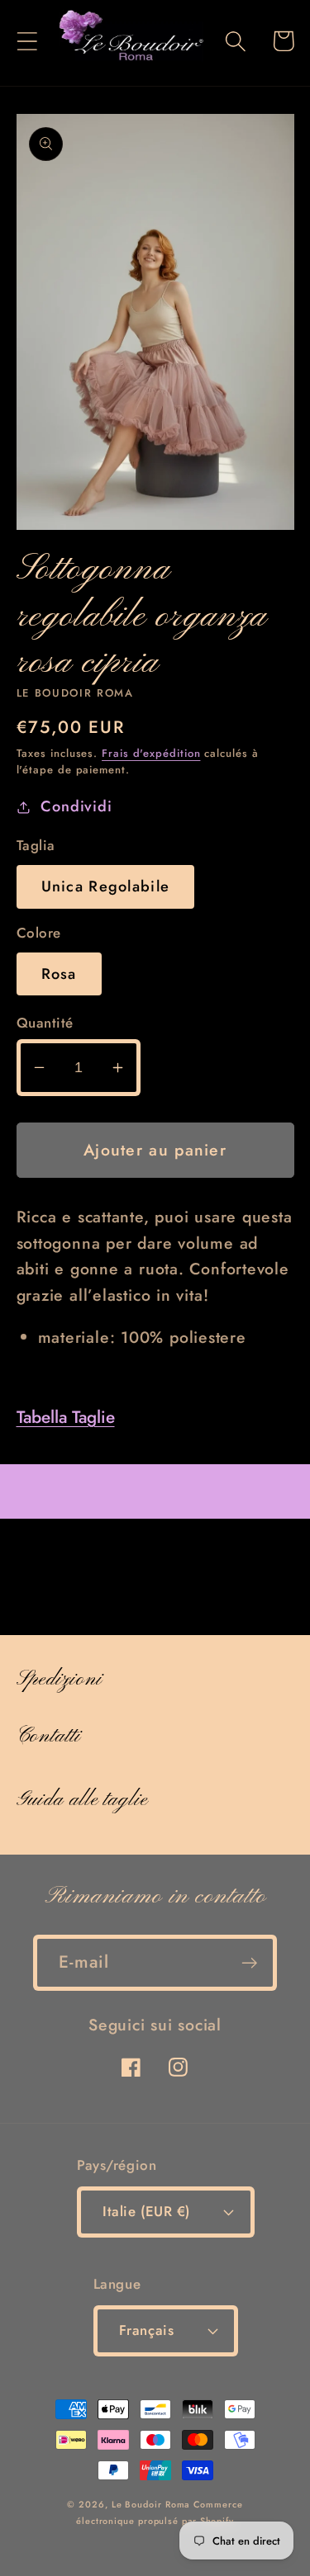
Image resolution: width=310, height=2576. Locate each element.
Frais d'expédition (151, 753)
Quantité (45, 1023)
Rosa (59, 974)
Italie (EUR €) (146, 2211)
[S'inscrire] (249, 1963)
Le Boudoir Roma (151, 2504)
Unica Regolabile (106, 886)
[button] (27, 41)
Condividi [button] (76, 806)
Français (146, 2330)
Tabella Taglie (66, 1417)
